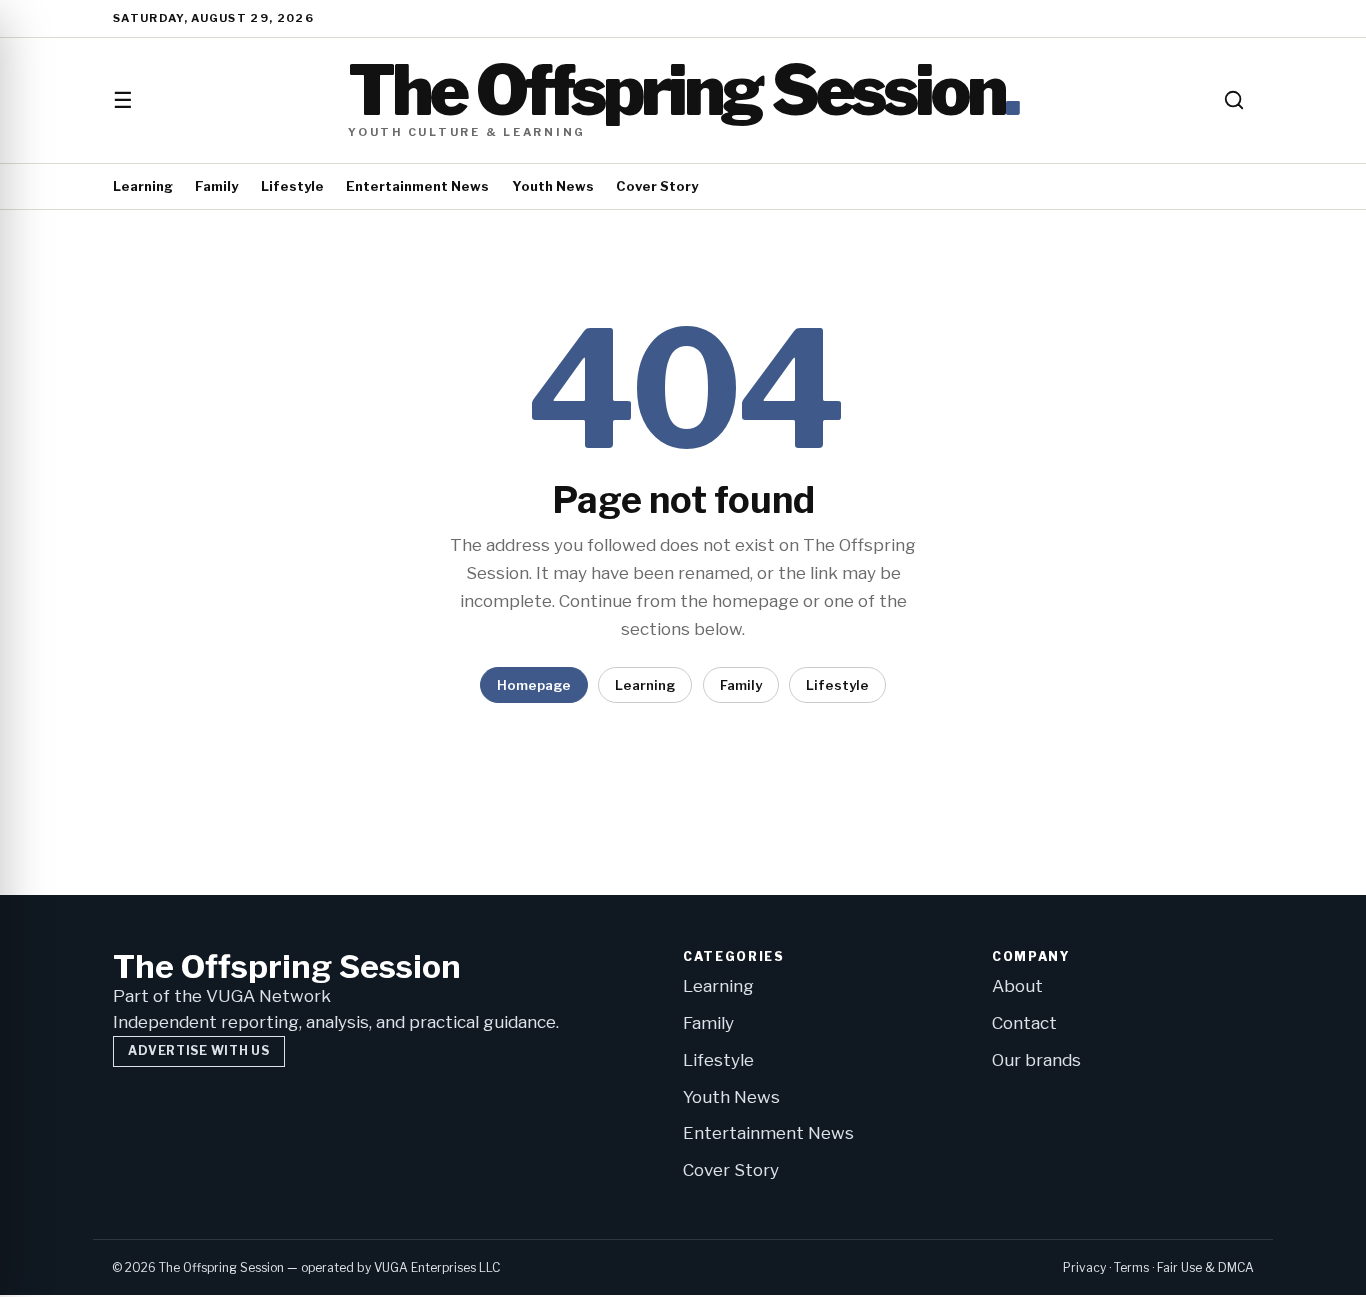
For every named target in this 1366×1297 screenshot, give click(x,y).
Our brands (1036, 1060)
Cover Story (657, 186)
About (1017, 986)
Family (216, 186)
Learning (143, 186)
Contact (1024, 1023)
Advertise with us (198, 1050)
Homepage (534, 685)
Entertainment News (417, 186)
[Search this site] (1234, 100)
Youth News (553, 186)
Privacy (1084, 1267)
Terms (1131, 1267)
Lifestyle (292, 186)
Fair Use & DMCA (1205, 1267)
